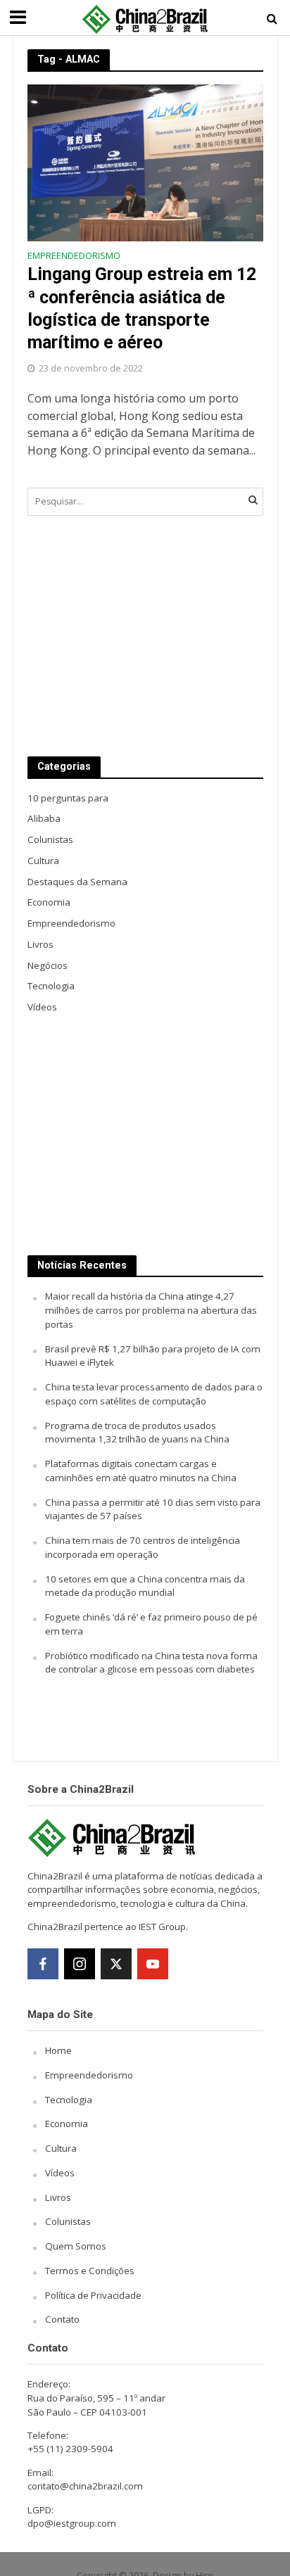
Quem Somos (76, 2246)
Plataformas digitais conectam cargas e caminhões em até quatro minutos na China (141, 1471)
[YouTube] (153, 1964)
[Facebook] (43, 1964)
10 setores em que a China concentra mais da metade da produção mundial (145, 1586)
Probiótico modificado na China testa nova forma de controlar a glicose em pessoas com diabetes (151, 1663)
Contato (62, 2319)
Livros (58, 2197)
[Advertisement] (145, 636)
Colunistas (68, 2221)
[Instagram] (80, 1964)
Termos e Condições (90, 2271)
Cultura (61, 2148)
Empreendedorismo (74, 257)
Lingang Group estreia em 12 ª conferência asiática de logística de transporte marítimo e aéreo (142, 308)
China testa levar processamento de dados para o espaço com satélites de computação (154, 1394)
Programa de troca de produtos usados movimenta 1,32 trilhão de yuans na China (137, 1433)
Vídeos (60, 2173)
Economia (67, 2124)
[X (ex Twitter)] (116, 1964)
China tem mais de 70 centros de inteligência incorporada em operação (143, 1547)
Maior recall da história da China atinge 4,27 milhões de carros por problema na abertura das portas (151, 1310)
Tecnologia (69, 2100)
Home (58, 2050)
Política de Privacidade (93, 2295)
